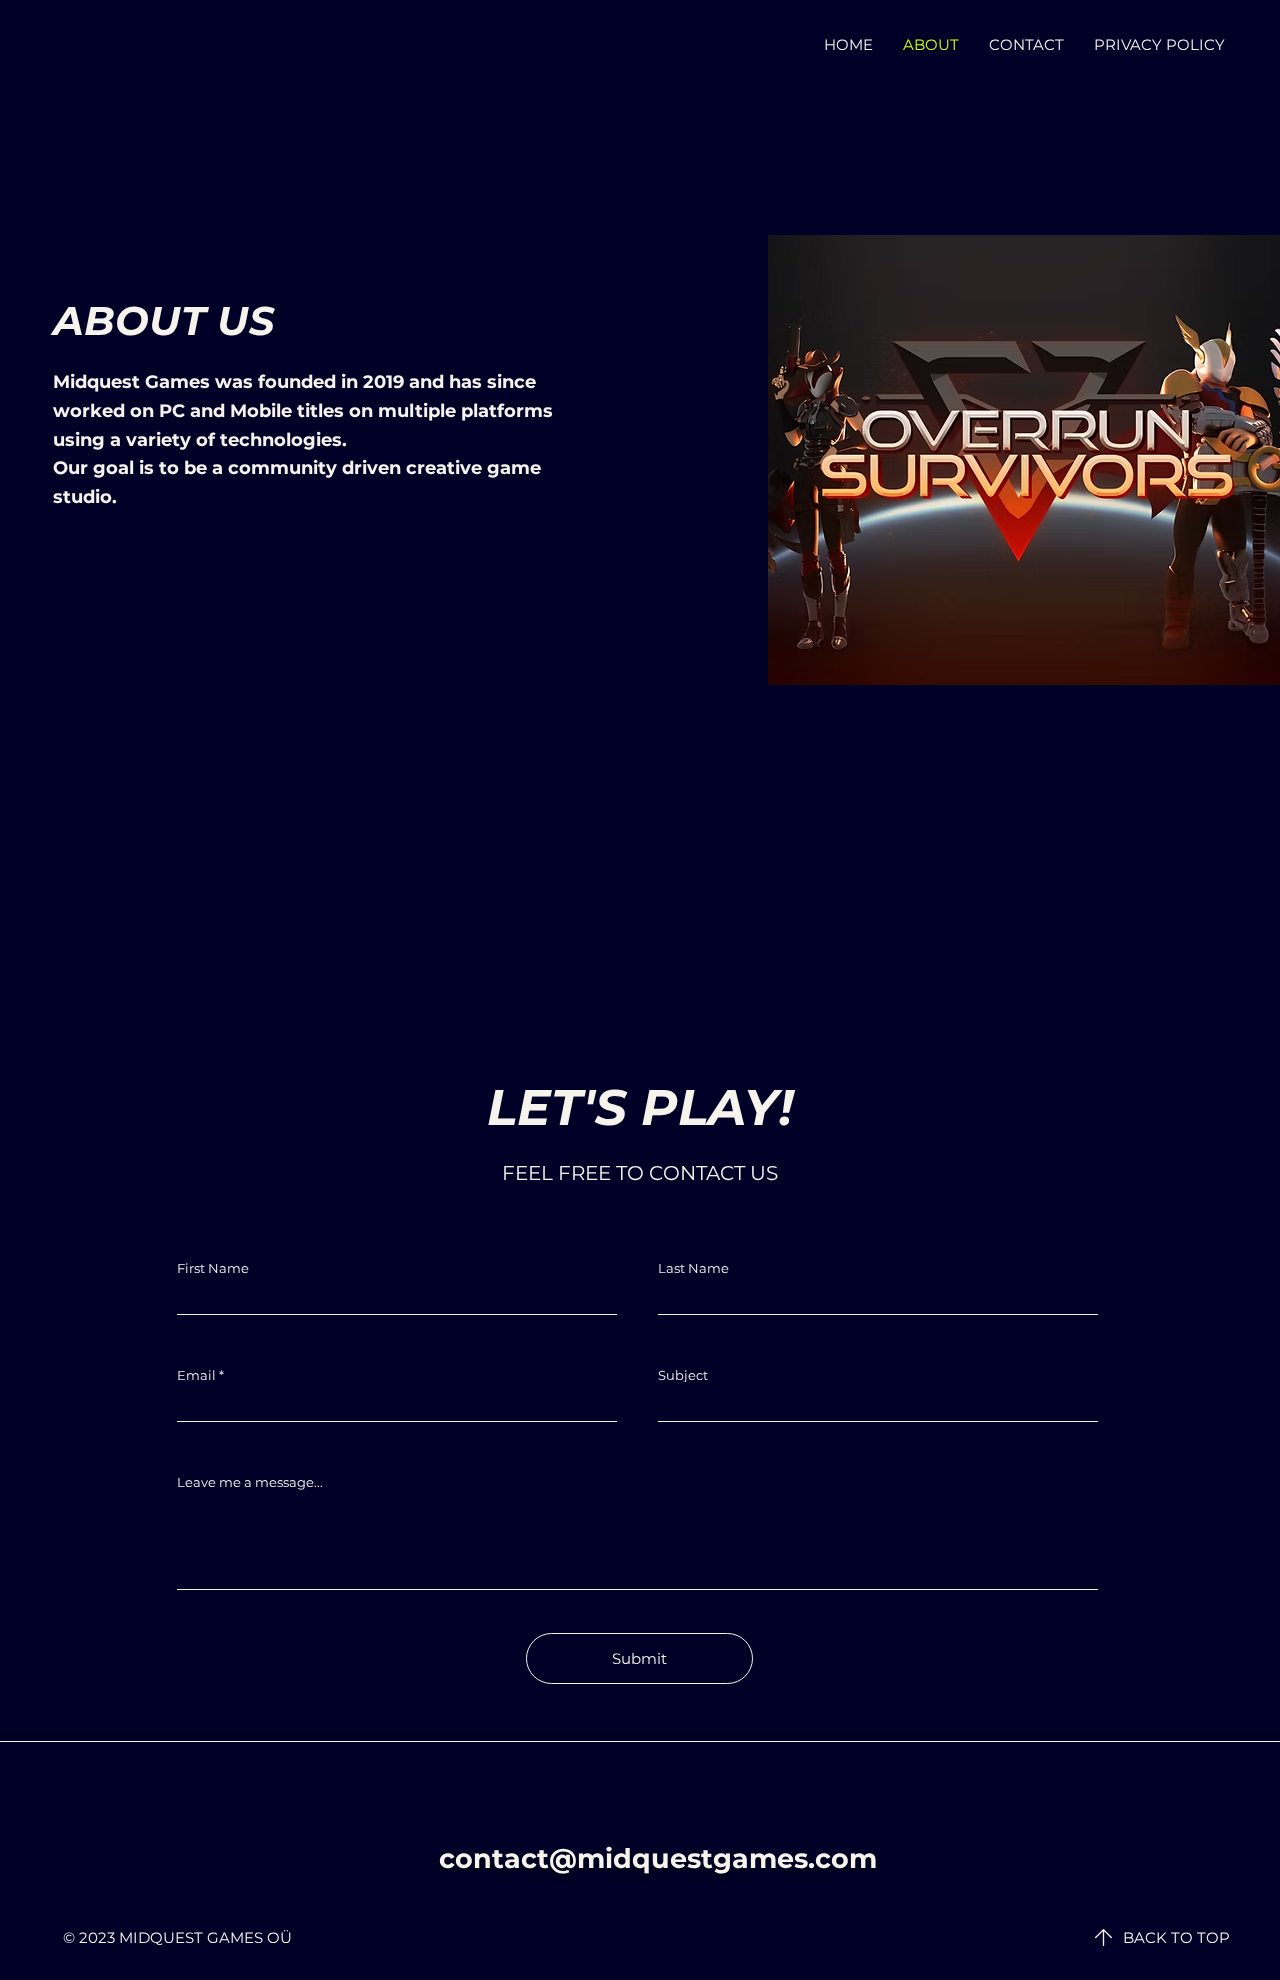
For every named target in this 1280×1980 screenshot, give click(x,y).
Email (196, 1375)
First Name (213, 1268)
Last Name (693, 1268)
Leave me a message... (250, 1482)
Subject (683, 1375)
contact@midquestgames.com (658, 1858)
